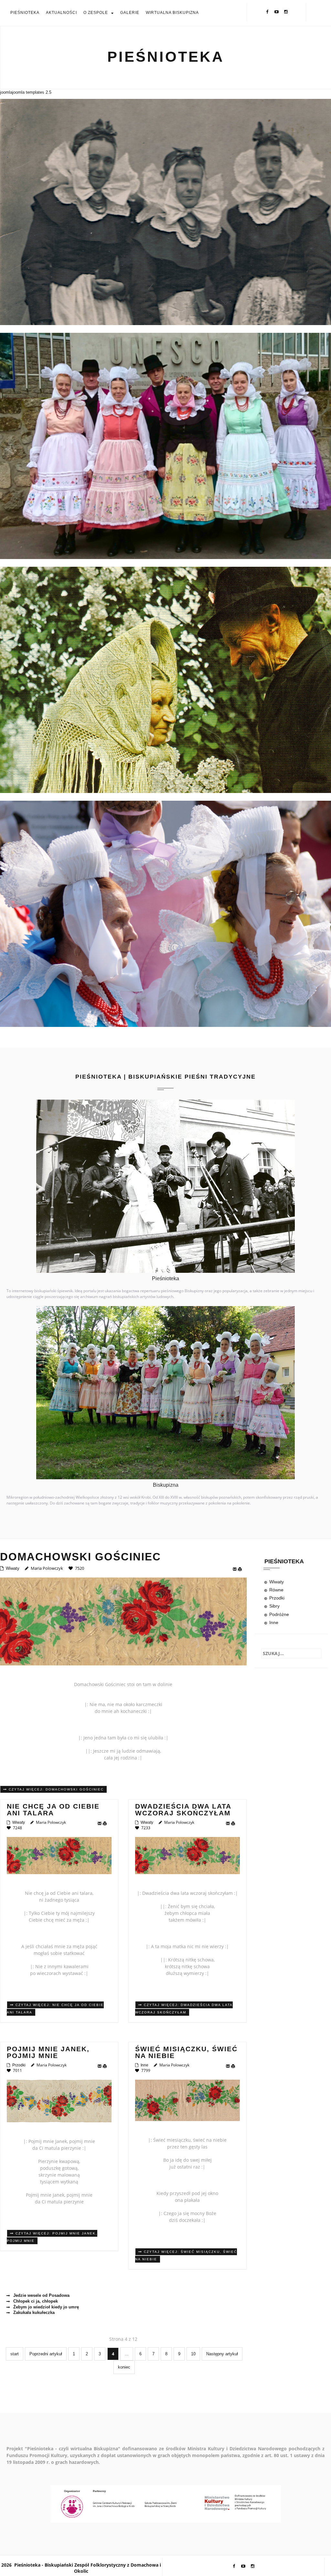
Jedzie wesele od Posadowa (41, 2295)
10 (193, 2354)
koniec (124, 2367)
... (127, 2354)
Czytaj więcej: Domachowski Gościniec (55, 1789)
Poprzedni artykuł (46, 2354)
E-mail (235, 1569)
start (15, 2354)
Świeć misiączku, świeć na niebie (186, 2052)
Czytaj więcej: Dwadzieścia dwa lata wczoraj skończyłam (184, 2009)
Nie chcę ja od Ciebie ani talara (53, 1810)
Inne (144, 2065)
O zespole (96, 13)
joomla (6, 92)
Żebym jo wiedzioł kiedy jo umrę (45, 2307)
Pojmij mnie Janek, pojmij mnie (48, 2052)
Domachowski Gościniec (80, 1557)
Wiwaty (13, 1568)
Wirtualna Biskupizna (172, 13)
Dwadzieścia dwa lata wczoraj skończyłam (183, 1810)
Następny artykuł (222, 2354)
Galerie (130, 13)
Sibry (274, 1606)
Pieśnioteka (25, 13)
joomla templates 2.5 (32, 92)
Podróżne (279, 1614)
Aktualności (61, 13)
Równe (276, 1590)
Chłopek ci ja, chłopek (35, 2301)
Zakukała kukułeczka (33, 2312)
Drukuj (241, 1569)
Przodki (19, 2065)
